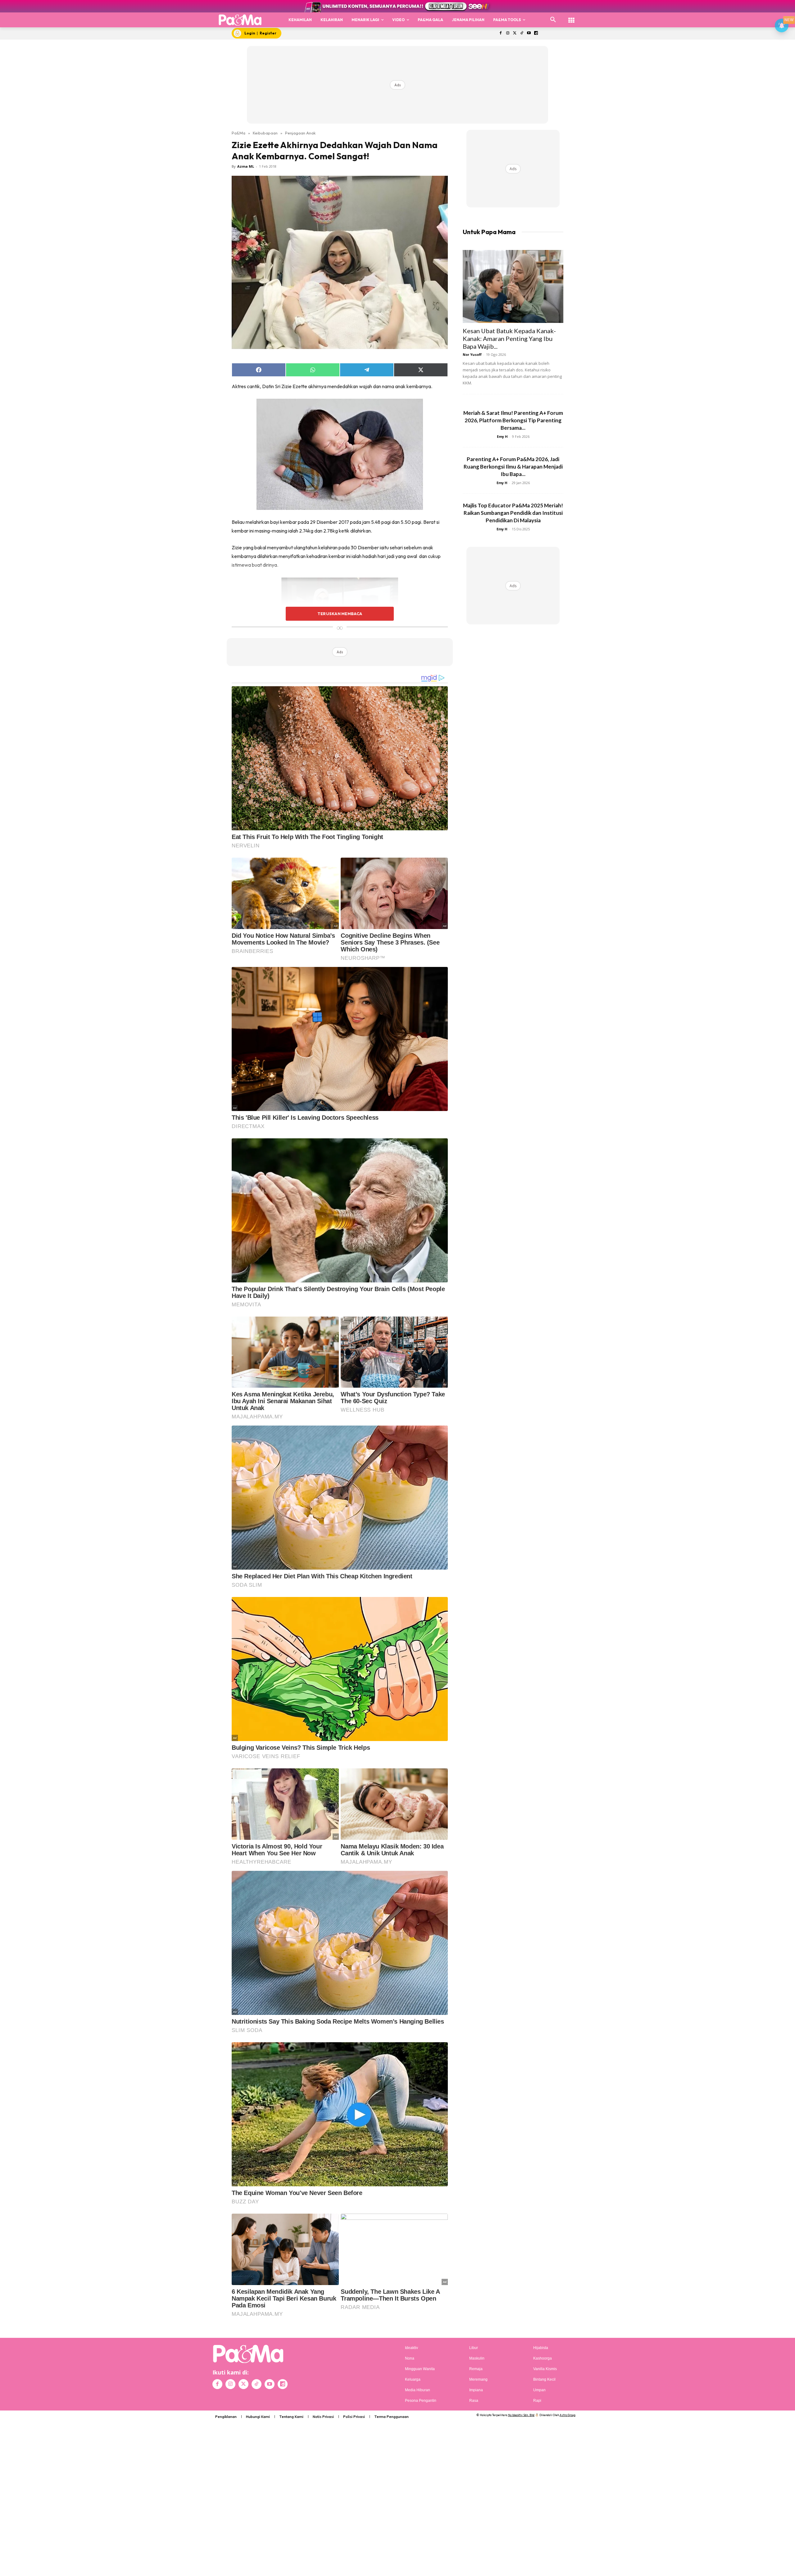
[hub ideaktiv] (571, 17)
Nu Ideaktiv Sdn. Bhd (521, 2415)
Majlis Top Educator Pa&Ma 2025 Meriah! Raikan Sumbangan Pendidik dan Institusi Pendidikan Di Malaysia (513, 513)
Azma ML (246, 166)
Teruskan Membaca (340, 614)
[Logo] (240, 20)
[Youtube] (529, 33)
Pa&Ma (238, 133)
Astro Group (568, 2415)
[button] (553, 20)
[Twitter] (515, 33)
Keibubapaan (265, 133)
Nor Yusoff (472, 354)
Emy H (502, 436)
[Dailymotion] (536, 33)
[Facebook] (500, 33)
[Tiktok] (522, 33)
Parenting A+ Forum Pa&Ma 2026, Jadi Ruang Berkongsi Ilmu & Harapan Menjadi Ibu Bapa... (513, 467)
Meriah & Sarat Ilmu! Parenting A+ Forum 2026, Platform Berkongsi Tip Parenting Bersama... (513, 420)
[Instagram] (508, 33)
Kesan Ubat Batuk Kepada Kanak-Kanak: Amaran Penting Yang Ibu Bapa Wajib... (509, 338)
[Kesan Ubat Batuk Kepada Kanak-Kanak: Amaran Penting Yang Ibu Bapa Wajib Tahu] (513, 286)
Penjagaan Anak (300, 133)
